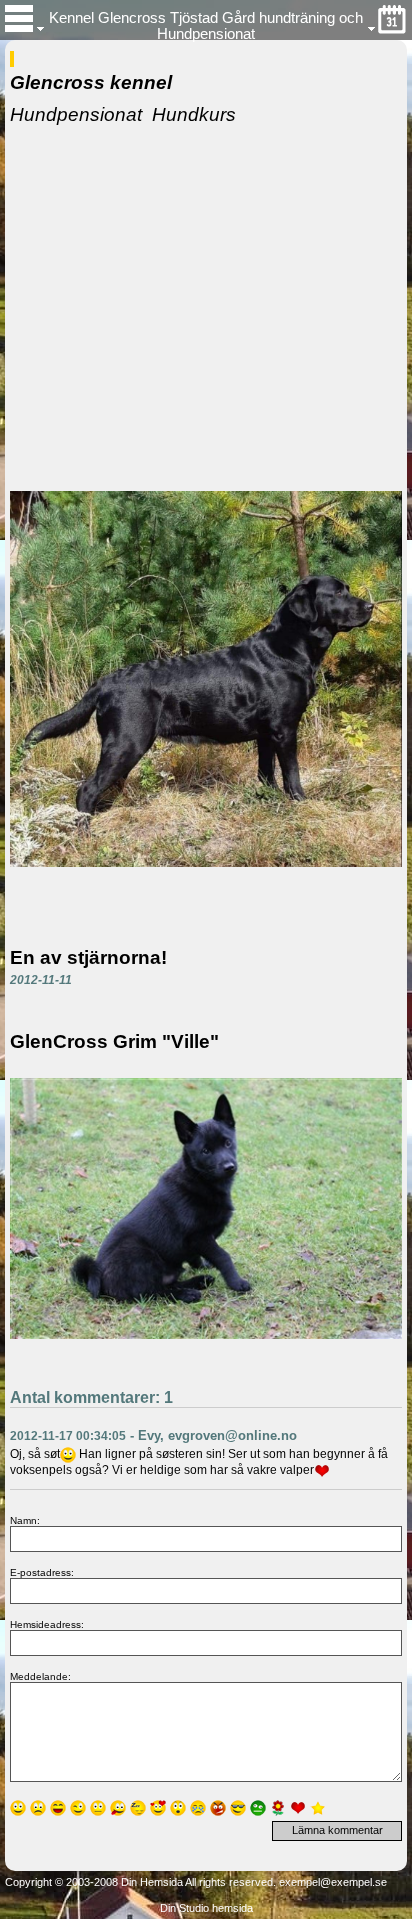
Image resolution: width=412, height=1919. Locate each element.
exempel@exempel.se (333, 1882)
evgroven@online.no (232, 1435)
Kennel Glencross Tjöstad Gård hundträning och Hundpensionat (206, 25)
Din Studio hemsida (206, 1908)
